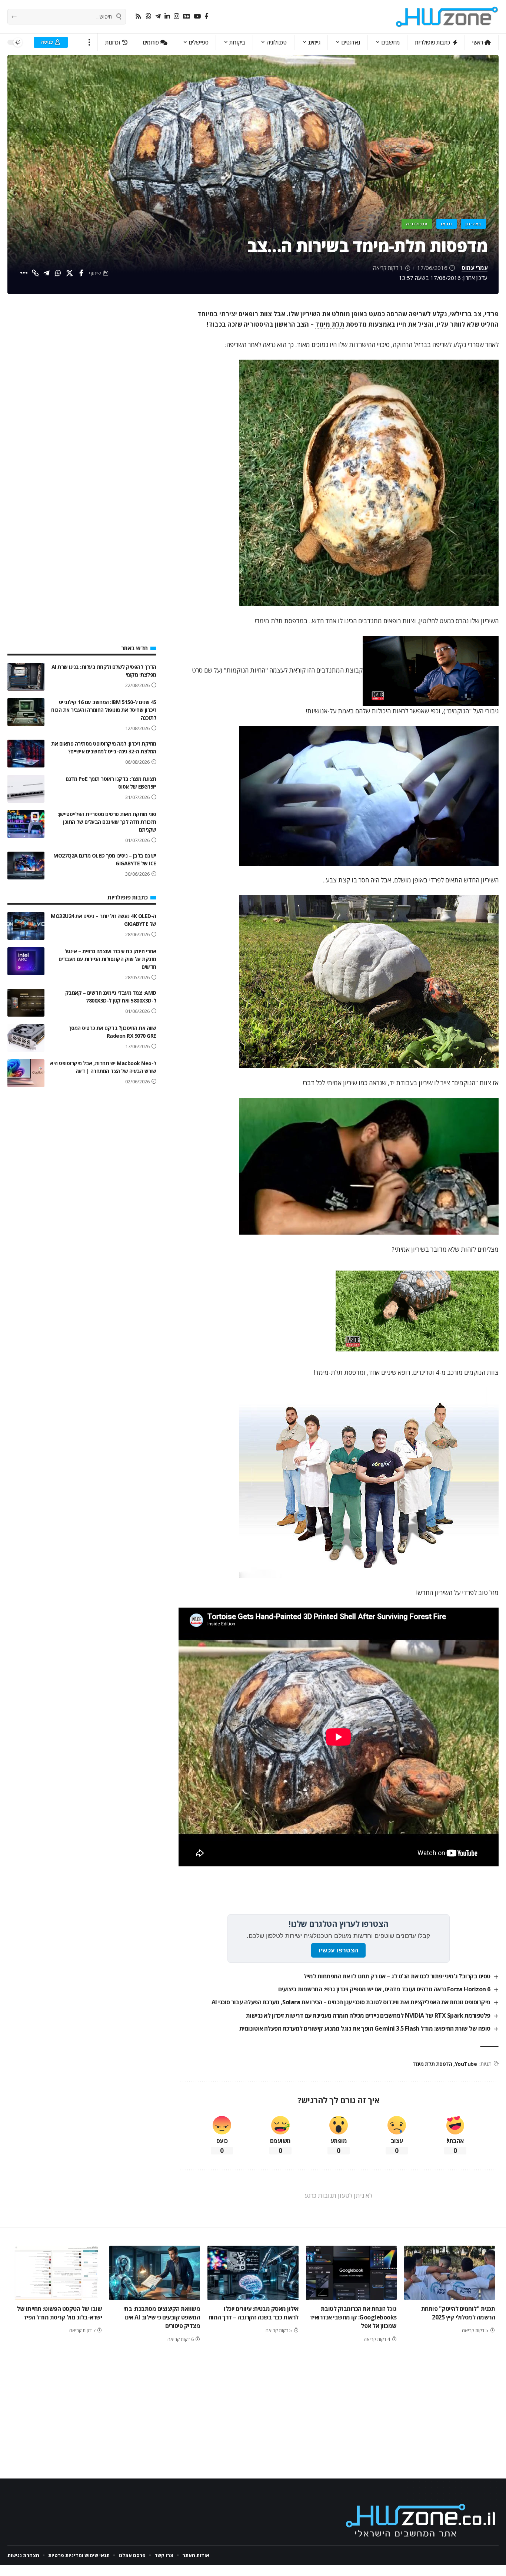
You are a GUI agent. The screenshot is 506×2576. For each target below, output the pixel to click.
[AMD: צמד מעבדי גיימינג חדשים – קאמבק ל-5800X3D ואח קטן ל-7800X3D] (26, 1003)
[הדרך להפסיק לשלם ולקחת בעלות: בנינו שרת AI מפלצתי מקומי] (26, 677)
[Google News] (187, 16)
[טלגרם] (158, 16)
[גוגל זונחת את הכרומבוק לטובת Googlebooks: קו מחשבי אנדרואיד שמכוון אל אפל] (351, 2273)
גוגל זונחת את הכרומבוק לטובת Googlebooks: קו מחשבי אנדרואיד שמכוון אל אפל (353, 2317)
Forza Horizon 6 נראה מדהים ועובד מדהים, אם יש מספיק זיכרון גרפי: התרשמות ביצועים (384, 1989)
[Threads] (148, 16)
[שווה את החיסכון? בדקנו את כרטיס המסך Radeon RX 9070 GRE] (26, 1038)
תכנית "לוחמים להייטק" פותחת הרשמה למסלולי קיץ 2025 (458, 2313)
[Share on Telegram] (47, 273)
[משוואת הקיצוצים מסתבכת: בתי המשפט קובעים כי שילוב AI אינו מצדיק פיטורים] (155, 2273)
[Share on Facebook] (81, 273)
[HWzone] (447, 17)
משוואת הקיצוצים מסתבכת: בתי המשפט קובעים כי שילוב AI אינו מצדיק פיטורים (162, 2317)
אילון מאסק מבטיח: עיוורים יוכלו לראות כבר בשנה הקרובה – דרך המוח (254, 2313)
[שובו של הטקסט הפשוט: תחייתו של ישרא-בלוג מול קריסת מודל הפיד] (56, 2273)
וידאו (447, 224)
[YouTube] (197, 16)
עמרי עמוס (475, 268)
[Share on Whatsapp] (58, 273)
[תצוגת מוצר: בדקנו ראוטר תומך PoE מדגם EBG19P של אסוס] (26, 789)
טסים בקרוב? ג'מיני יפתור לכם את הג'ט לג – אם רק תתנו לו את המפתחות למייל (397, 1976)
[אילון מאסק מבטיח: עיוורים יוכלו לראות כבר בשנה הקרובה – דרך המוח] (253, 2273)
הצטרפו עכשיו (338, 1950)
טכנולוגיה (417, 224)
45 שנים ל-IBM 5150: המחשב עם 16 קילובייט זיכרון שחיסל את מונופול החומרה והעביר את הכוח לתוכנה (104, 710)
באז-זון (473, 224)
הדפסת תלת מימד (432, 2064)
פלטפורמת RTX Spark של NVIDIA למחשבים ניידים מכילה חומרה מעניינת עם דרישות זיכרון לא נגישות (368, 2015)
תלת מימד (330, 324)
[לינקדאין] (167, 16)
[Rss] (138, 16)
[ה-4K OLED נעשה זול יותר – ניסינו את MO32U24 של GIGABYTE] (26, 926)
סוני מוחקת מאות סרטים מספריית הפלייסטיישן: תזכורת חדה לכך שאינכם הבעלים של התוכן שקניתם (107, 822)
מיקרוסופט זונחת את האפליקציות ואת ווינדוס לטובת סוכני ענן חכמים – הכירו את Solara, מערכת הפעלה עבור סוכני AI (351, 2002)
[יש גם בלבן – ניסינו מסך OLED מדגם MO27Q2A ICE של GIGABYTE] (26, 866)
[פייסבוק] (207, 16)
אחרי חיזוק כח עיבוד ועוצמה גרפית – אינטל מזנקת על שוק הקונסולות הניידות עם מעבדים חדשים (107, 959)
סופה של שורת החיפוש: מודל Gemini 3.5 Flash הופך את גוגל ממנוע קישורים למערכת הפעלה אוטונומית (365, 2028)
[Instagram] (177, 16)
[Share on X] (70, 273)
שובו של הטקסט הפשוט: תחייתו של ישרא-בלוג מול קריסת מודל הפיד (59, 2313)
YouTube (466, 2064)
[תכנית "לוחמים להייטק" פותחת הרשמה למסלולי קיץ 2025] (450, 2273)
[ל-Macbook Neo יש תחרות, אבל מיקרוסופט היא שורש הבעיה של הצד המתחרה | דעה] (26, 1073)
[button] (89, 42)
